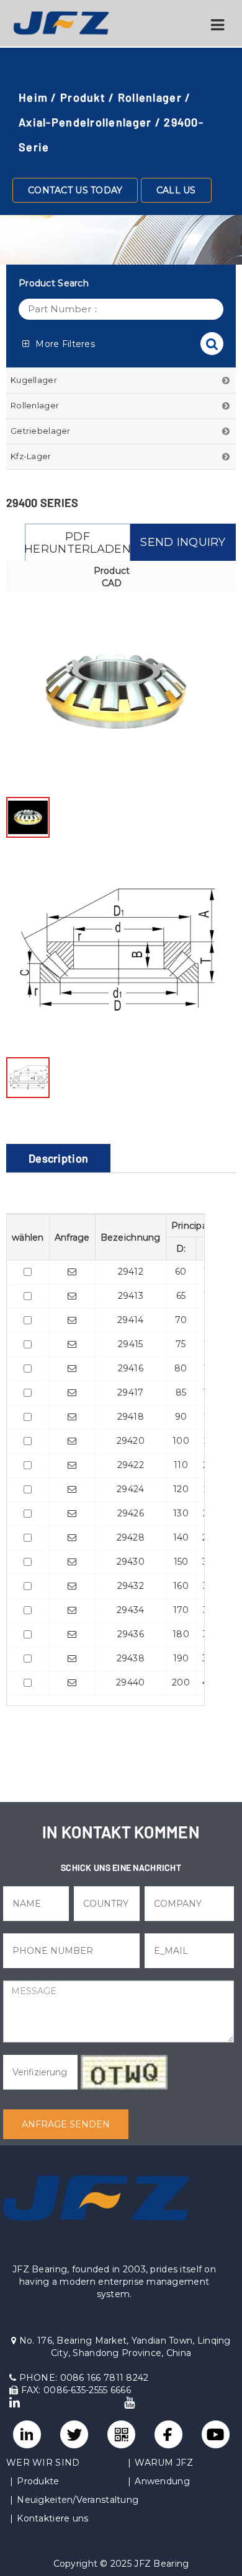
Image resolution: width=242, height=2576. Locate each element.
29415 (130, 1344)
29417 (130, 1392)
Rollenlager (150, 97)
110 (181, 1465)
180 (181, 1634)
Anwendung (162, 2481)
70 (181, 1320)
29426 (131, 1513)
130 (181, 1513)
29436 (131, 1634)
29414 (130, 1320)
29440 (130, 1682)
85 (181, 1392)
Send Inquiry (183, 542)
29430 (131, 1562)
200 (181, 1682)
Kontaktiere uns (52, 2518)
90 (181, 1417)
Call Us (176, 190)
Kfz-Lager (31, 456)
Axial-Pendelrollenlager (85, 122)
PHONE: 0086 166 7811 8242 (82, 2378)
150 (181, 1562)
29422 (131, 1465)
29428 (131, 1537)
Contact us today (75, 190)
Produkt (83, 97)
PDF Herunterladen (78, 543)
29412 (131, 1272)
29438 (131, 1658)
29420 (131, 1441)
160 (181, 1586)
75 (181, 1344)
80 (181, 1368)
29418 (131, 1417)
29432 (131, 1586)
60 (181, 1272)
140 (181, 1537)
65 (181, 1296)
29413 (131, 1296)
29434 (130, 1610)
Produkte (38, 2481)
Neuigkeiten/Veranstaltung (78, 2500)
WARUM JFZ (164, 2463)
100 (181, 1441)
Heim (33, 97)
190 (181, 1658)
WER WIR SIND (43, 2463)
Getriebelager (41, 431)
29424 (130, 1489)
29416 (131, 1368)
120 (181, 1489)
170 (181, 1610)
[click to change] (124, 2072)
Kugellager (34, 380)
